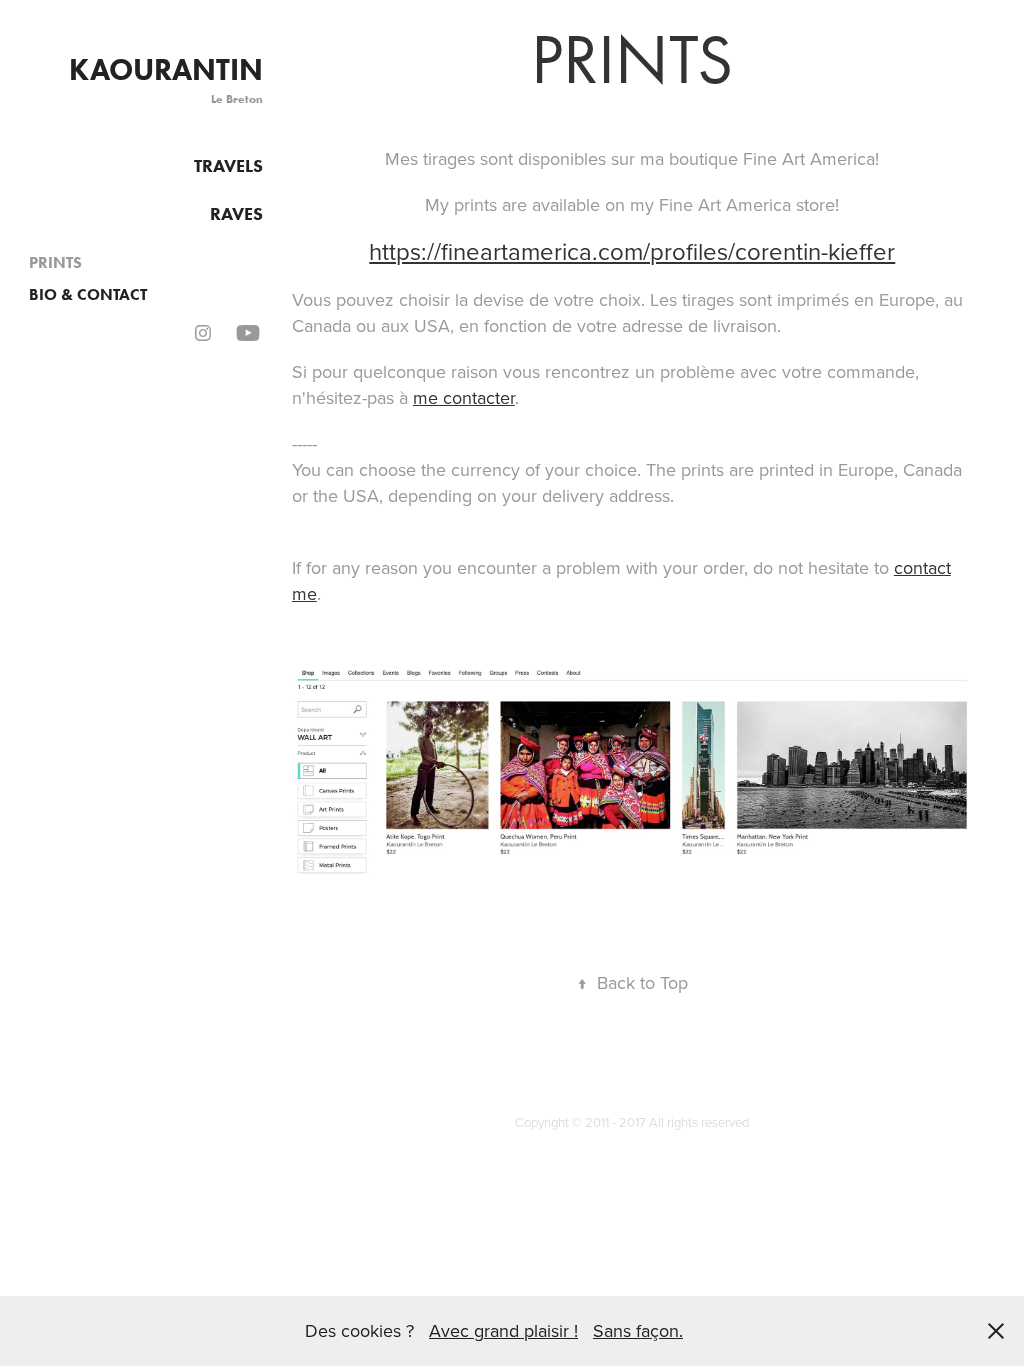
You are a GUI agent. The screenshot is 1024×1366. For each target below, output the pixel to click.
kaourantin (166, 69)
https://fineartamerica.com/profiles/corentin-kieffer (632, 251)
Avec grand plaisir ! (503, 1330)
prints (55, 262)
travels (228, 166)
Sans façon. (638, 1330)
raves (236, 214)
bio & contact (88, 294)
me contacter (464, 397)
